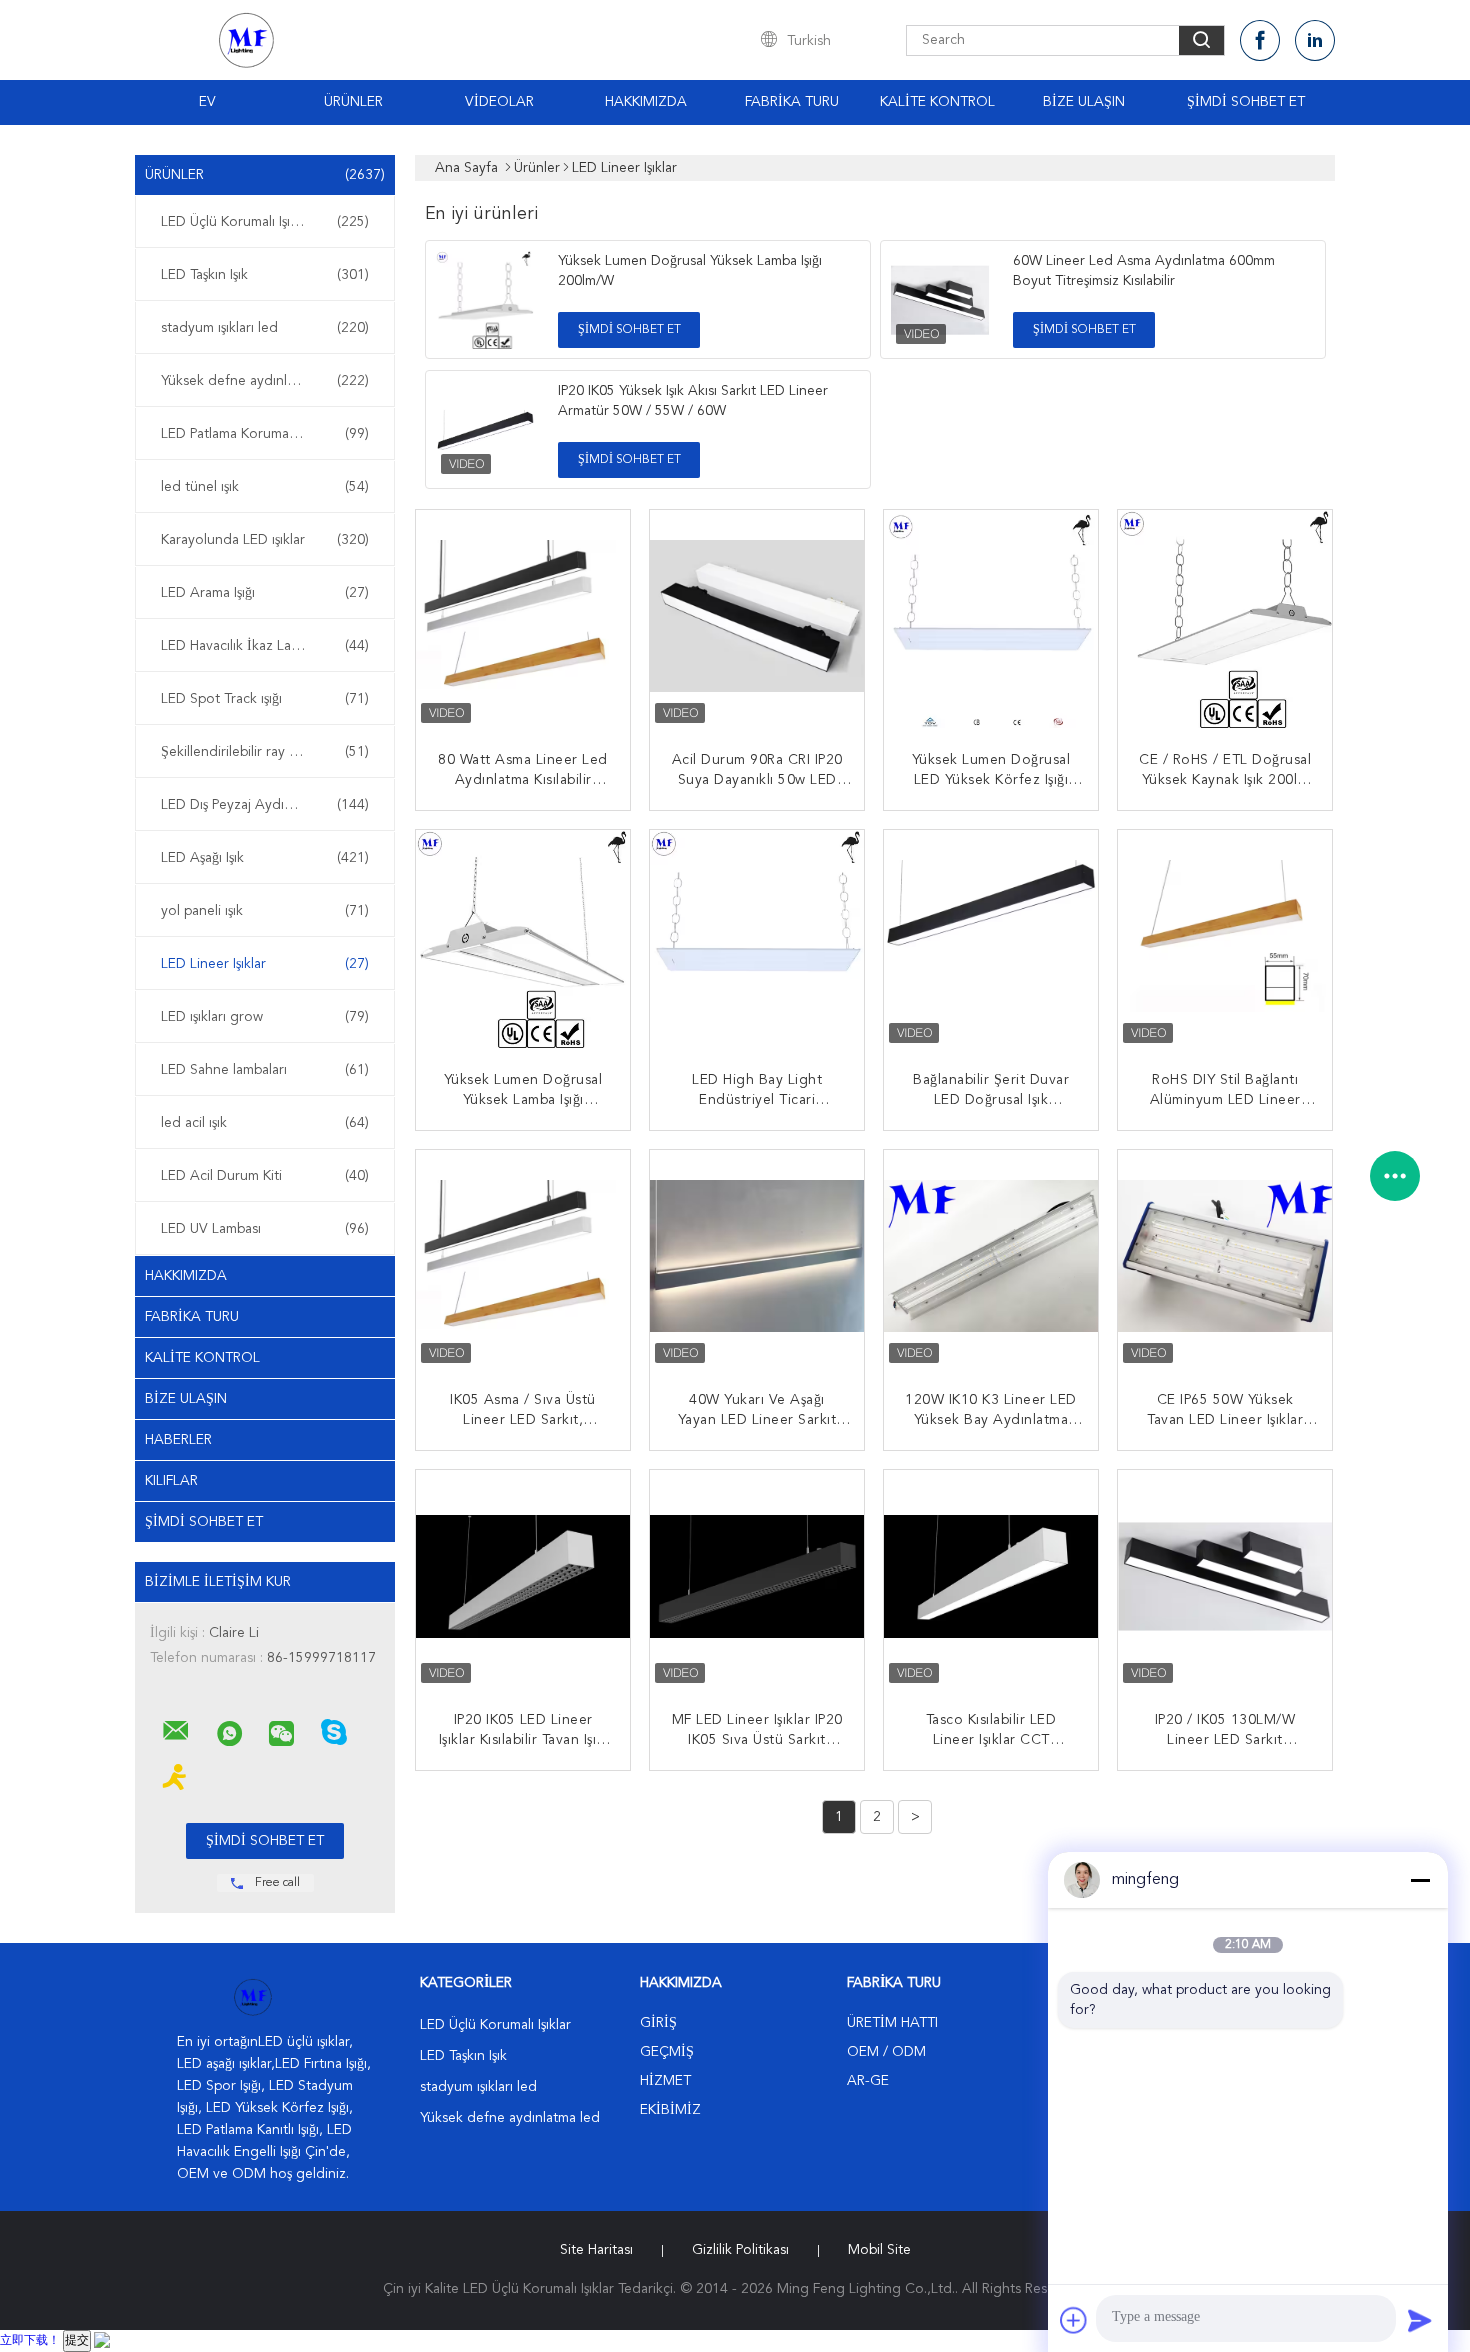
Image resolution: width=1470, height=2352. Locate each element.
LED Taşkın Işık (265, 275)
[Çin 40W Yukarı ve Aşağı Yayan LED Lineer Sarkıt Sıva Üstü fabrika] (759, 1259)
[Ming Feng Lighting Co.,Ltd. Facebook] (1260, 40)
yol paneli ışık (265, 911)
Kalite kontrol (937, 102)
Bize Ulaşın (1084, 102)
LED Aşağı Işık (265, 858)
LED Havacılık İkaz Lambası (265, 646)
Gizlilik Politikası (740, 2250)
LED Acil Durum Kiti (265, 1176)
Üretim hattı (892, 2023)
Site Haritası (596, 2250)
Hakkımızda (646, 102)
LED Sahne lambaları (265, 1070)
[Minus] (1420, 1880)
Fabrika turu (792, 102)
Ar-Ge (868, 2081)
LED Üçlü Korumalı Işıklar (265, 222)
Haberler (178, 1440)
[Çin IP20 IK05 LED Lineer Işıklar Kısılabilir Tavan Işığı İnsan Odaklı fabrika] (525, 1579)
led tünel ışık (265, 487)
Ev (207, 102)
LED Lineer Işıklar (265, 964)
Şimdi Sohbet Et (1246, 102)
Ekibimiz (670, 2110)
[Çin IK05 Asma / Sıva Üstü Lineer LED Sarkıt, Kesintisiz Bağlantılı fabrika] (525, 1259)
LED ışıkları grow (265, 1017)
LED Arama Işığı (265, 593)
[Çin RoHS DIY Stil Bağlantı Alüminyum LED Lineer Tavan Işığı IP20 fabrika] (1227, 939)
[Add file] (1074, 2320)
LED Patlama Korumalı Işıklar (265, 434)
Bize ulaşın (186, 1399)
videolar (499, 102)
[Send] (1420, 2320)
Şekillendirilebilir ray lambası (265, 752)
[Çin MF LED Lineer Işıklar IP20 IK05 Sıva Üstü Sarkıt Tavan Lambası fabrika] (759, 1579)
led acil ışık (265, 1123)
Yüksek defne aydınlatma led (265, 381)
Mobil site (879, 2250)
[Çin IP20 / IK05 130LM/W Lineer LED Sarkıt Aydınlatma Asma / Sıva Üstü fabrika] (1227, 1579)
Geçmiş (667, 2052)
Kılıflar (171, 1481)
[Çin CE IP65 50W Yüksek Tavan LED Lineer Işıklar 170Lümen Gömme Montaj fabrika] (1227, 1259)
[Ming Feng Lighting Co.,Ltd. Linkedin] (1315, 40)
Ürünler (353, 102)
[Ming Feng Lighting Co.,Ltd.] (176, 1731)
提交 (77, 2341)
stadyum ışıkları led (265, 328)
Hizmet (665, 2081)
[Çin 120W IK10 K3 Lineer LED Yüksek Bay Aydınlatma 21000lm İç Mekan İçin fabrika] (993, 1259)
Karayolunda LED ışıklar (265, 540)
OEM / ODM (886, 2052)
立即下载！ (30, 2341)
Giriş (658, 2023)
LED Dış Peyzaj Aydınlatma (265, 805)
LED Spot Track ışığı (265, 699)
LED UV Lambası (265, 1229)
